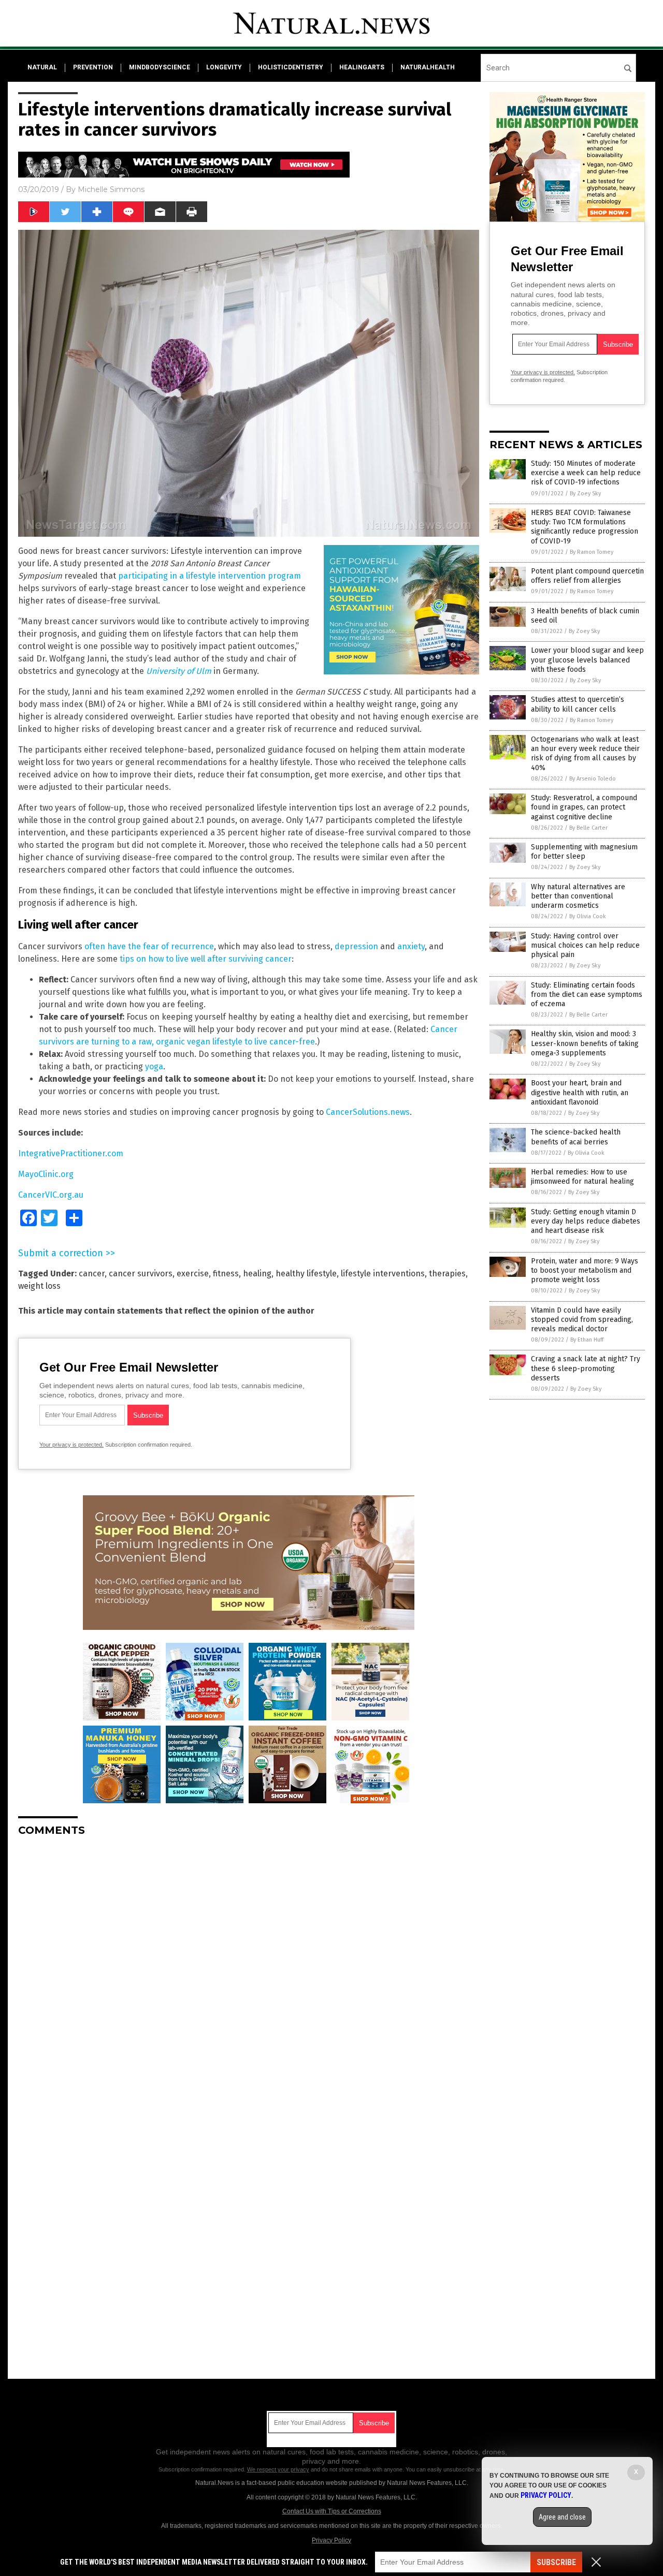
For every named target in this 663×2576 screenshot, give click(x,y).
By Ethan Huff (587, 1340)
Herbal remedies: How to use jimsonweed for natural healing (582, 1177)
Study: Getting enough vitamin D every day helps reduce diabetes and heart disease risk (586, 1221)
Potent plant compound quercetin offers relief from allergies (587, 576)
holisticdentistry (291, 67)
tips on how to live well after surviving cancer (206, 959)
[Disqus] (249, 1974)
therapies (447, 1274)
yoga (154, 1066)
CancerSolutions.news (368, 1112)
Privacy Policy (331, 2540)
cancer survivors (141, 1274)
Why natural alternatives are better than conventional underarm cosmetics (578, 896)
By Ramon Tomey (592, 552)
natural (42, 67)
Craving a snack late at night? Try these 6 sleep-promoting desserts (586, 1368)
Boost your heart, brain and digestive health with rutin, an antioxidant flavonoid (580, 1092)
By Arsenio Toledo (593, 779)
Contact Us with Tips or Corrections (332, 2511)
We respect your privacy (278, 2469)
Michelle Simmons (111, 189)
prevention (93, 67)
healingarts (362, 67)
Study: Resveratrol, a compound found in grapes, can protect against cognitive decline (584, 807)
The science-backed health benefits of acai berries (576, 1137)
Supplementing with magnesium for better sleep (584, 852)
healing (257, 1274)
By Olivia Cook (588, 916)
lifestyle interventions (383, 1274)
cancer (92, 1274)
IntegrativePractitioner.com (71, 1153)
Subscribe (556, 2562)
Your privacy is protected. (71, 1445)
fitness (226, 1274)
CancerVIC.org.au (51, 1195)
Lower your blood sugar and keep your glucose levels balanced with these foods (587, 660)
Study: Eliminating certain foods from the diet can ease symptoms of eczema (587, 995)
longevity (224, 67)
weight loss (39, 1286)
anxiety (411, 946)
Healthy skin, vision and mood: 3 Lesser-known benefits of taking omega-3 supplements (585, 1043)
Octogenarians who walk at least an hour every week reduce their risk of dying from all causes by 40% (585, 754)
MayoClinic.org (46, 1174)
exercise (193, 1274)
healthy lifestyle (306, 1274)
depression (356, 946)
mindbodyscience (160, 67)
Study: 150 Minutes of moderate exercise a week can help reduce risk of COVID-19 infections (586, 473)
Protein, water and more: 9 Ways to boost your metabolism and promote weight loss (585, 1270)
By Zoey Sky (585, 494)
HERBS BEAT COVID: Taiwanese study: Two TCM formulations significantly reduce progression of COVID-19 (585, 527)
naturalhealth (428, 67)
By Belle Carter (588, 828)
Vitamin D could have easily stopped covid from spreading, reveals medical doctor (582, 1320)
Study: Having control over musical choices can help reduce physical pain (585, 945)
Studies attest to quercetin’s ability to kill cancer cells (578, 704)
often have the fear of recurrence (149, 946)
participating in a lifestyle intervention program (210, 576)
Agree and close (562, 2517)
